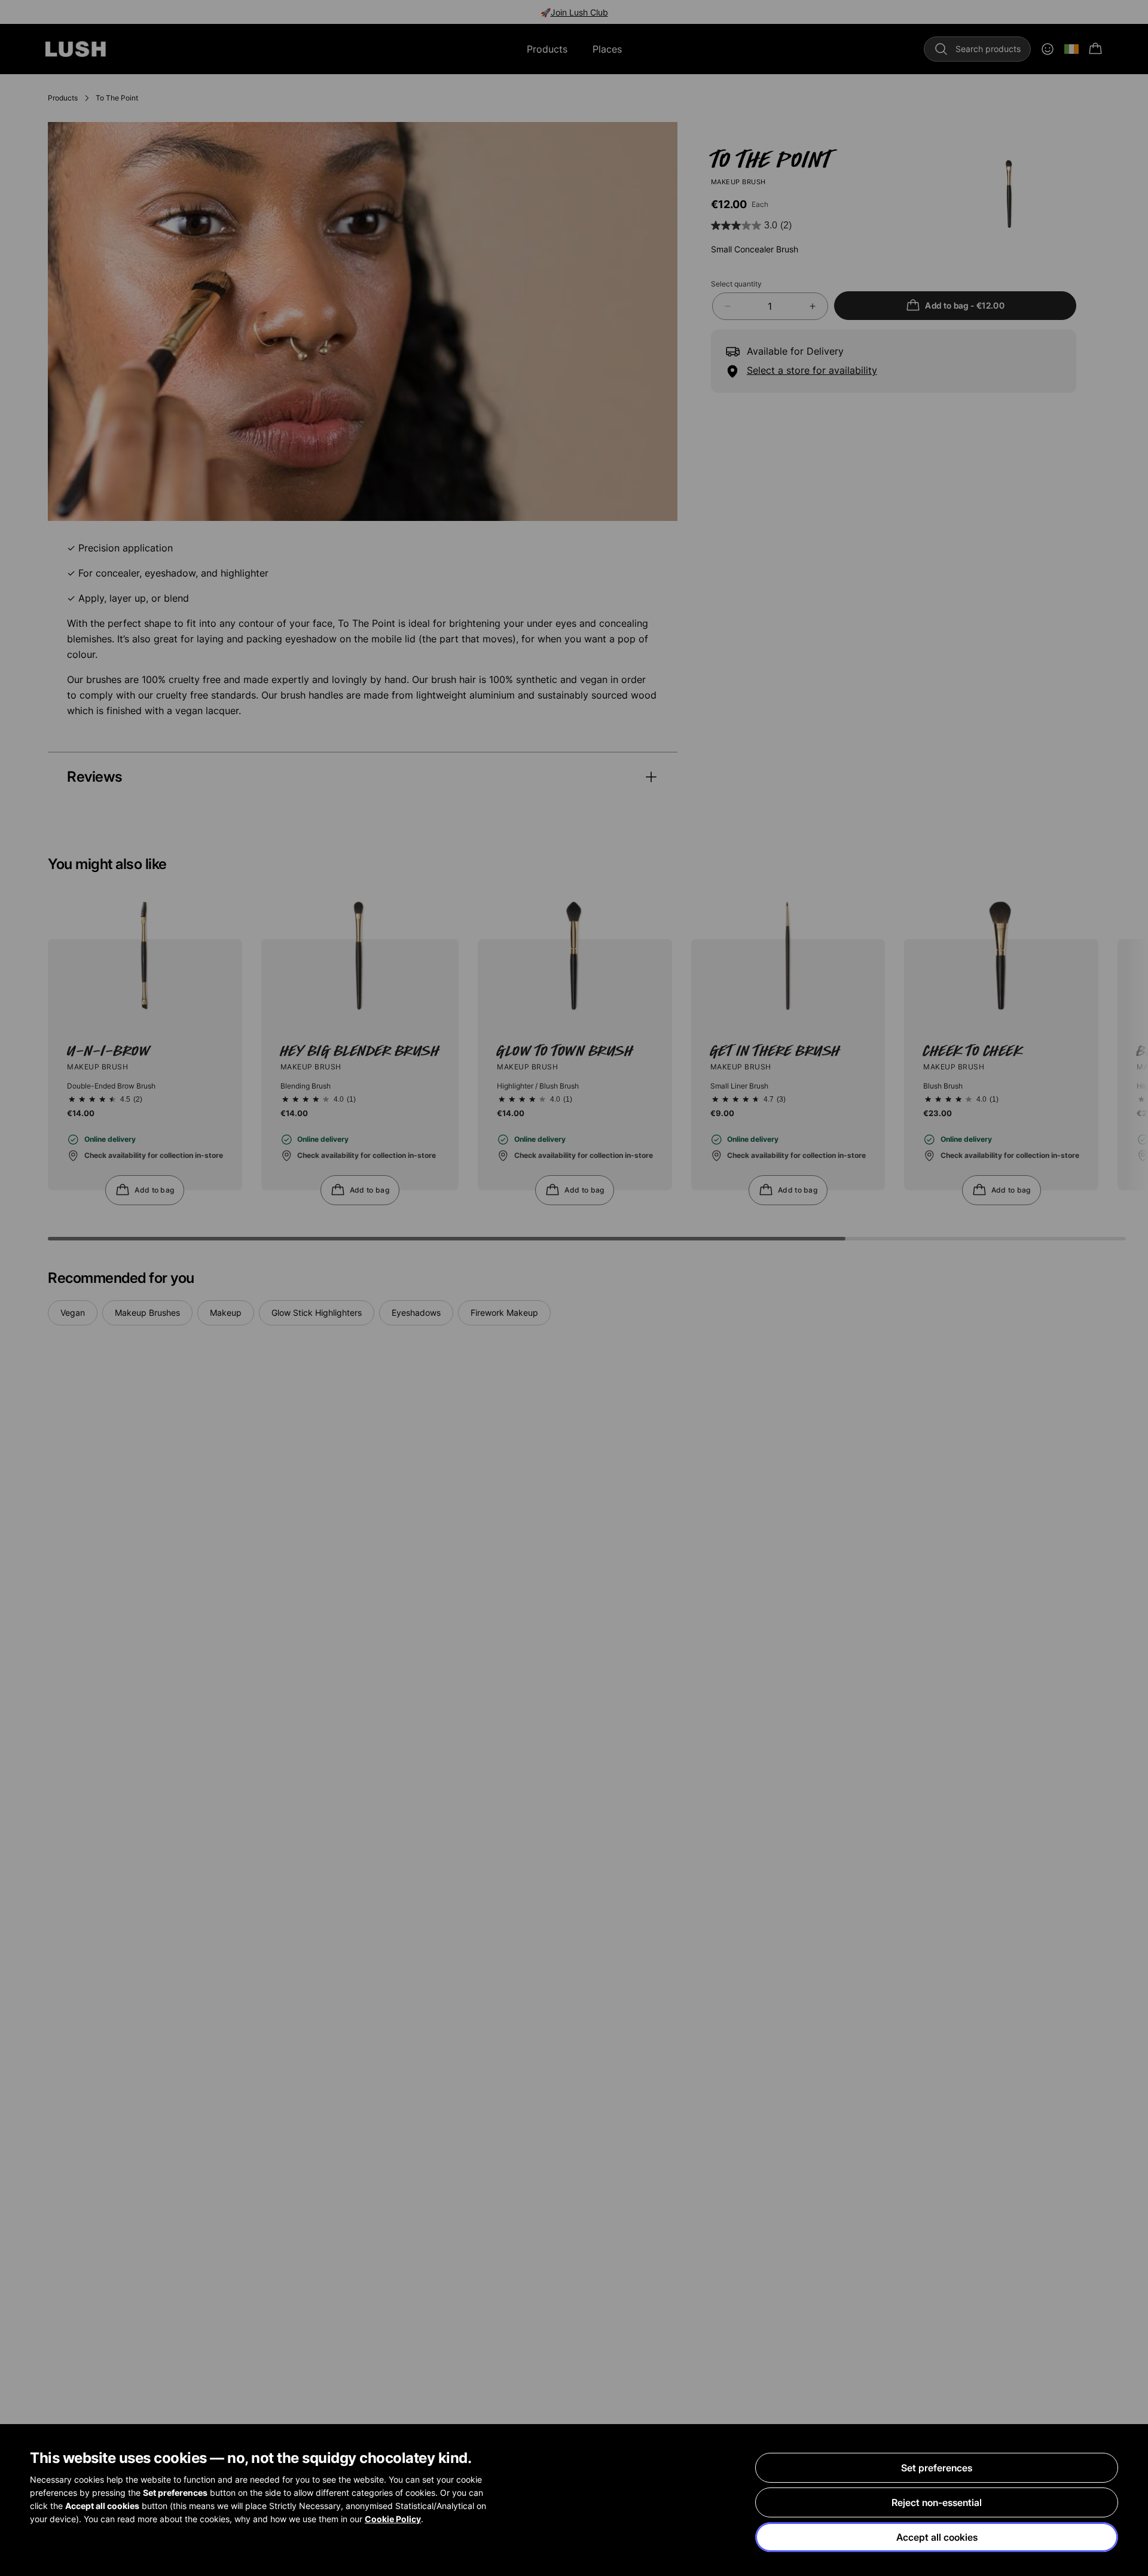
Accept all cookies (937, 2537)
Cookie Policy (393, 2519)
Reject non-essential (937, 2502)
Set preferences (937, 2468)
